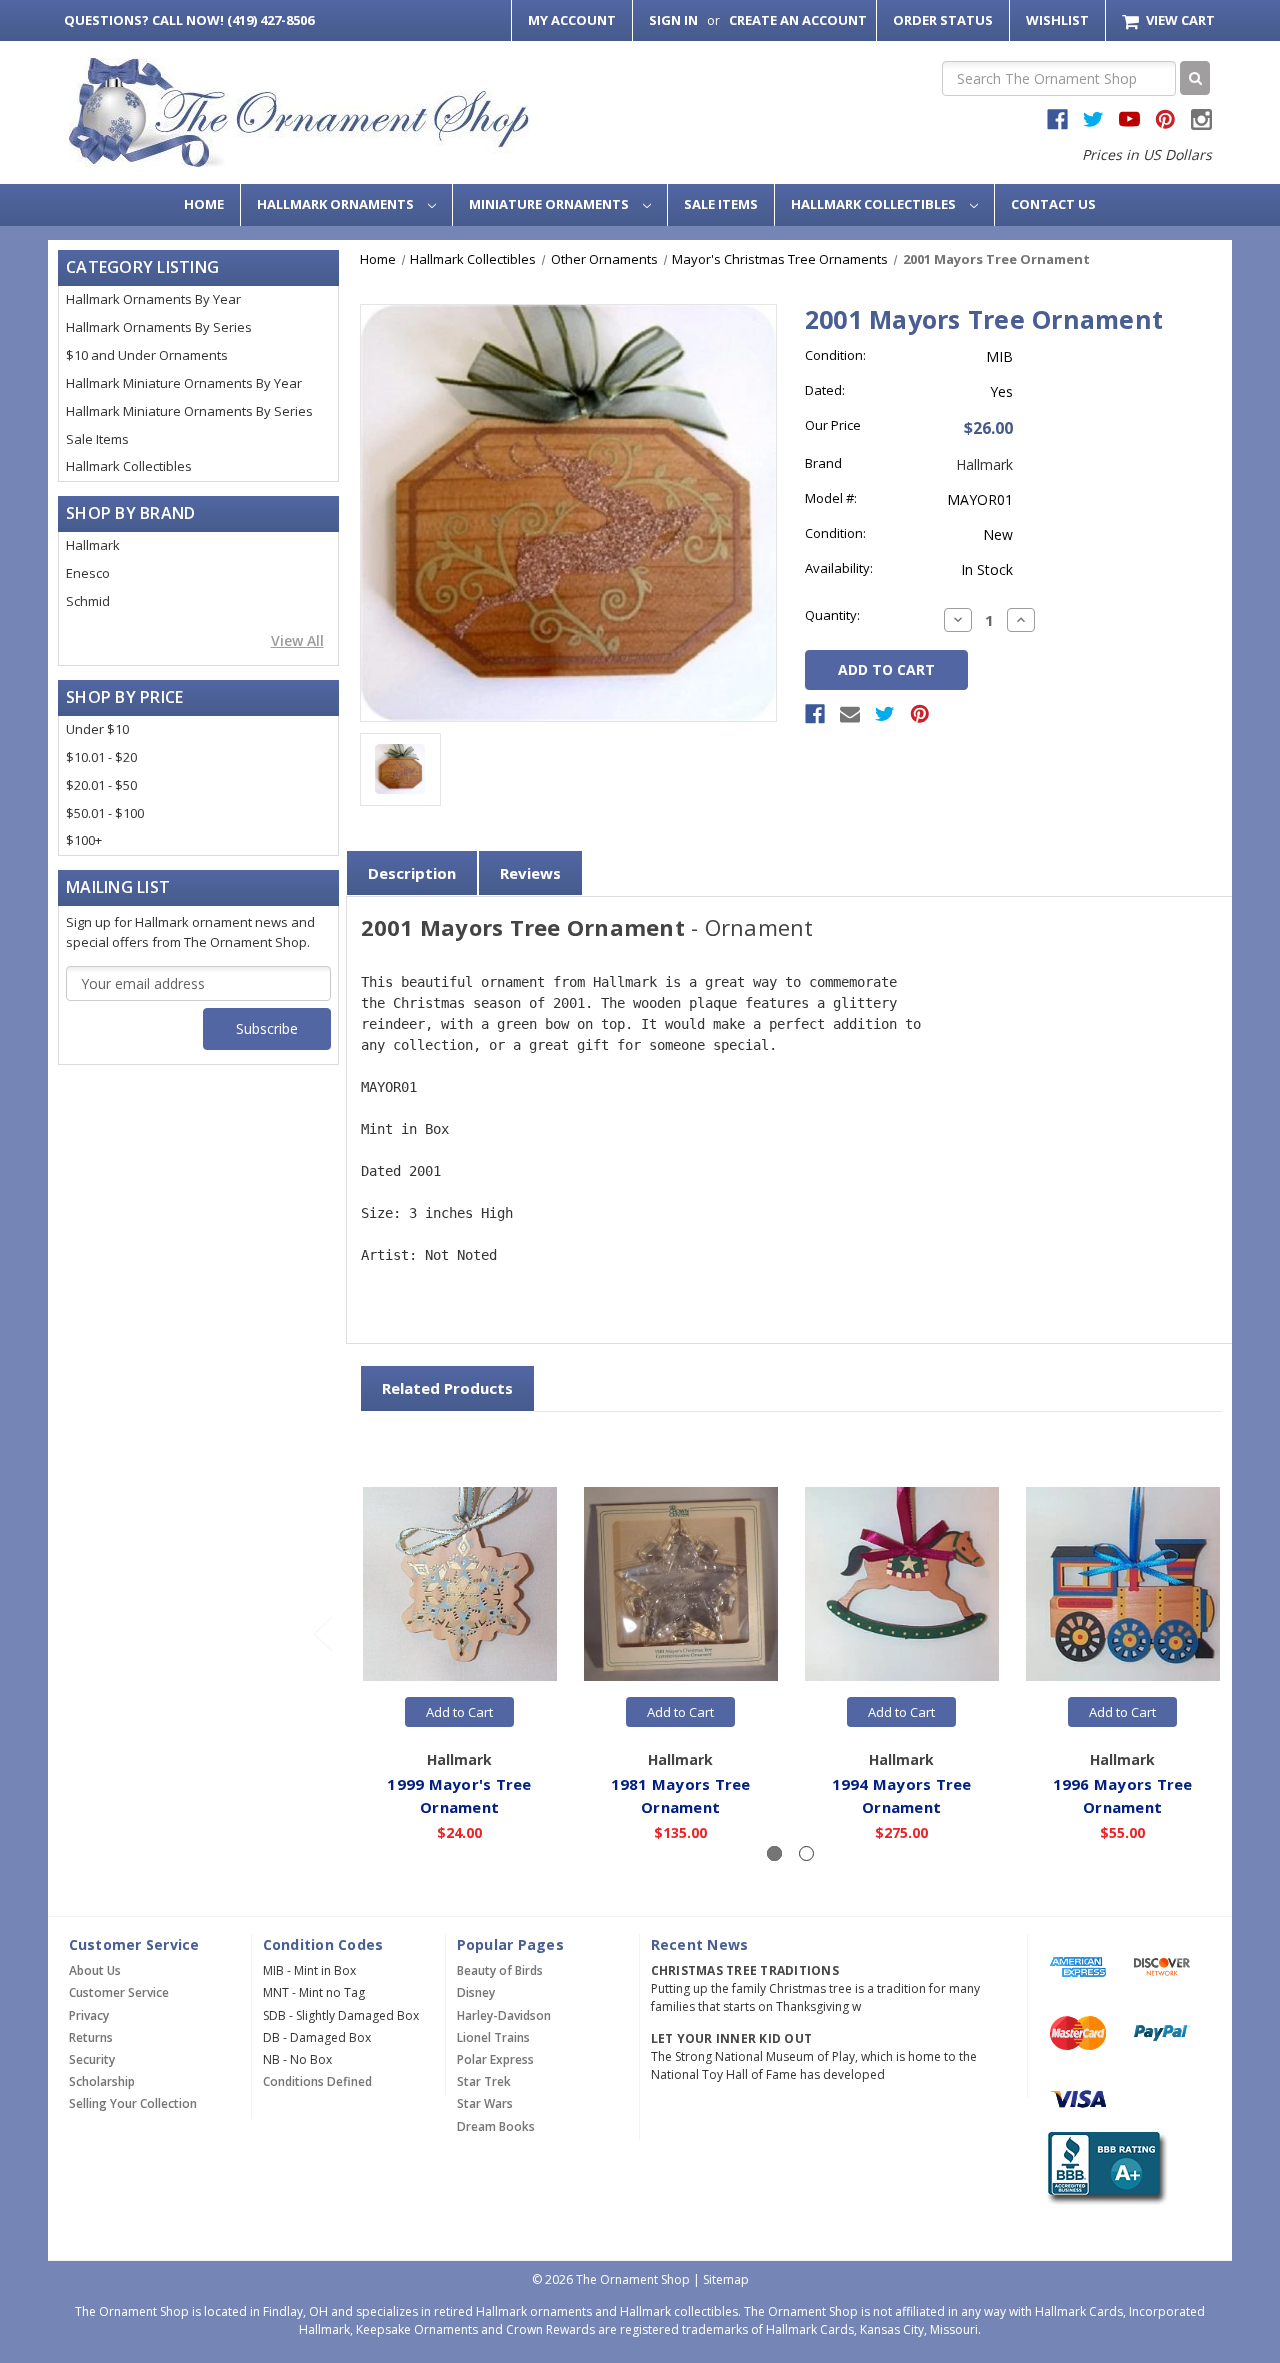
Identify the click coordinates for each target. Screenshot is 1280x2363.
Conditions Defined (317, 2081)
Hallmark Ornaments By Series (159, 327)
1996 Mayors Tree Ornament (1123, 1795)
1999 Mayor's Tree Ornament (459, 1795)
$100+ (84, 840)
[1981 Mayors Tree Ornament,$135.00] (681, 1585)
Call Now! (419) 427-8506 (189, 20)
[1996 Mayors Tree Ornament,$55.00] (1123, 1585)
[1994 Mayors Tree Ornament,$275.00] (902, 1585)
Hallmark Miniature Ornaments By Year (184, 383)
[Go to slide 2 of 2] (322, 1633)
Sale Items (721, 204)
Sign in (673, 20)
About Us (95, 1970)
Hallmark (93, 545)
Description (412, 873)
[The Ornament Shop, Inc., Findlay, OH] (1103, 2168)
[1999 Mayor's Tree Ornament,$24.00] (460, 1585)
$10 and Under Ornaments (147, 355)
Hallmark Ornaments (337, 204)
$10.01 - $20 (101, 757)
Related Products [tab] (447, 1388)
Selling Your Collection (133, 2103)
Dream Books (496, 2126)
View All (297, 640)
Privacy (89, 2015)
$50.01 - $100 (105, 813)
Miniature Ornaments (550, 204)
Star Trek (484, 2081)
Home (204, 204)
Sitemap (726, 2279)
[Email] (850, 714)
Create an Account (798, 20)
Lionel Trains (493, 2037)
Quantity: (832, 615)
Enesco (88, 573)
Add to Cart (459, 1712)
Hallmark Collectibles (875, 204)
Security (92, 2059)
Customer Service (119, 1992)
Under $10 (97, 729)
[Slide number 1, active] (774, 1853)
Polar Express (495, 2059)
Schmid (88, 601)
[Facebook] (815, 714)
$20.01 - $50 (101, 785)
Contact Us (1053, 204)
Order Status (943, 20)
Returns (91, 2037)
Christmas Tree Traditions (745, 1970)
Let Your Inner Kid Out (732, 2038)
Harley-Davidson (504, 2015)
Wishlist (1057, 20)
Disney (476, 1992)
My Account (572, 20)
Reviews (530, 873)
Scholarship (102, 2081)
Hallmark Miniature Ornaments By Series (189, 411)
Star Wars (485, 2103)
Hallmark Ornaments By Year (153, 299)
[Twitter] (885, 714)
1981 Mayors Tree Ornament (681, 1795)
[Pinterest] (920, 714)
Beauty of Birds (500, 1970)
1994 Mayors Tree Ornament (902, 1795)
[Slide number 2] (806, 1853)
